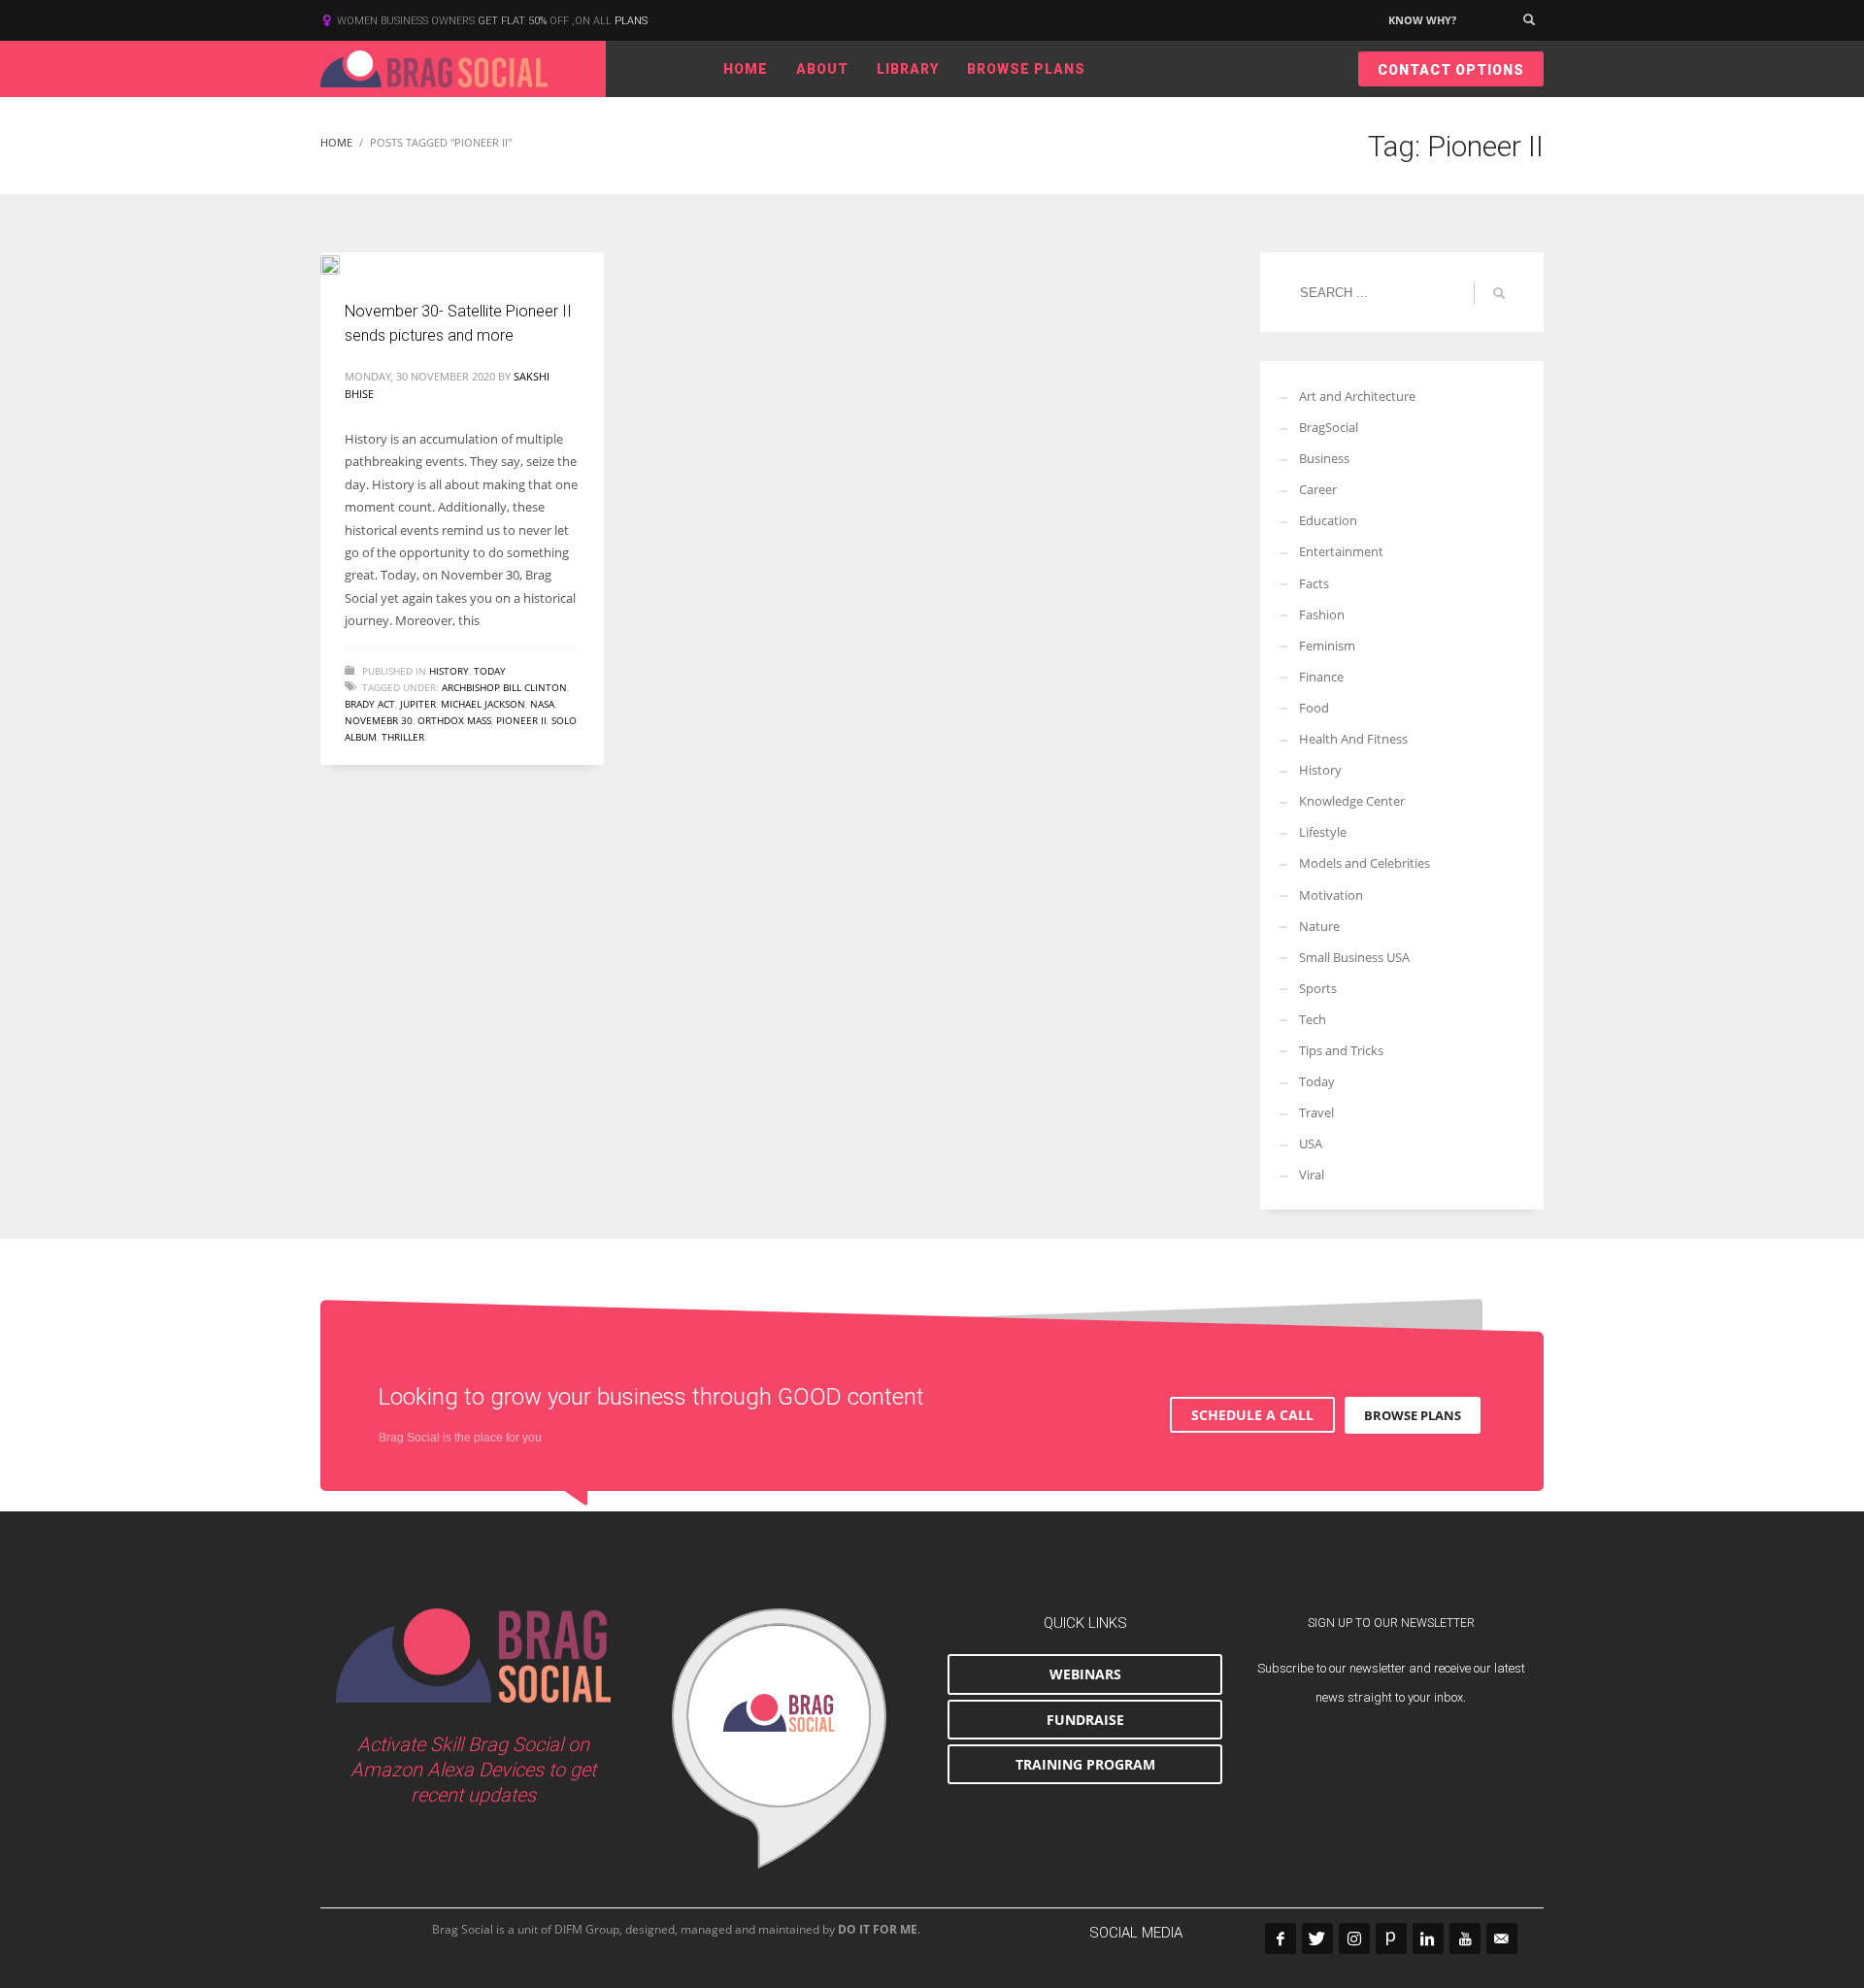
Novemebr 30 (379, 720)
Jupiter (418, 704)
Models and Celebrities (1365, 863)
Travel (1316, 1112)
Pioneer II (521, 720)
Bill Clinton (535, 687)
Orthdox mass (454, 720)
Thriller (403, 737)
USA (1311, 1143)
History (449, 671)
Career (1318, 489)
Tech (1313, 1019)
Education (1328, 520)
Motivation (1331, 895)
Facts (1314, 583)
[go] (1499, 293)
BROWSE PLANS (1413, 1415)
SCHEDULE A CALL (1252, 1415)
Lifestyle (1323, 832)
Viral (1312, 1175)
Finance (1321, 677)
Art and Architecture (1357, 396)
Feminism (1327, 646)
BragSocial (1329, 427)
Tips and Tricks (1341, 1050)
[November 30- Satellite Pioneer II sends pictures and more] (344, 263)
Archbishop (470, 687)
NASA (542, 704)
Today (490, 671)
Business (1324, 458)
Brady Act (370, 704)
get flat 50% (514, 21)
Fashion (1322, 614)
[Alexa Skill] (779, 1739)
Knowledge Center (1352, 801)
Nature (1319, 926)
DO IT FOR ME (878, 1929)
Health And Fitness (1353, 739)
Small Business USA (1354, 957)
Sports (1318, 988)
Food (1314, 708)
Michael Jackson (483, 704)
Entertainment (1341, 551)
